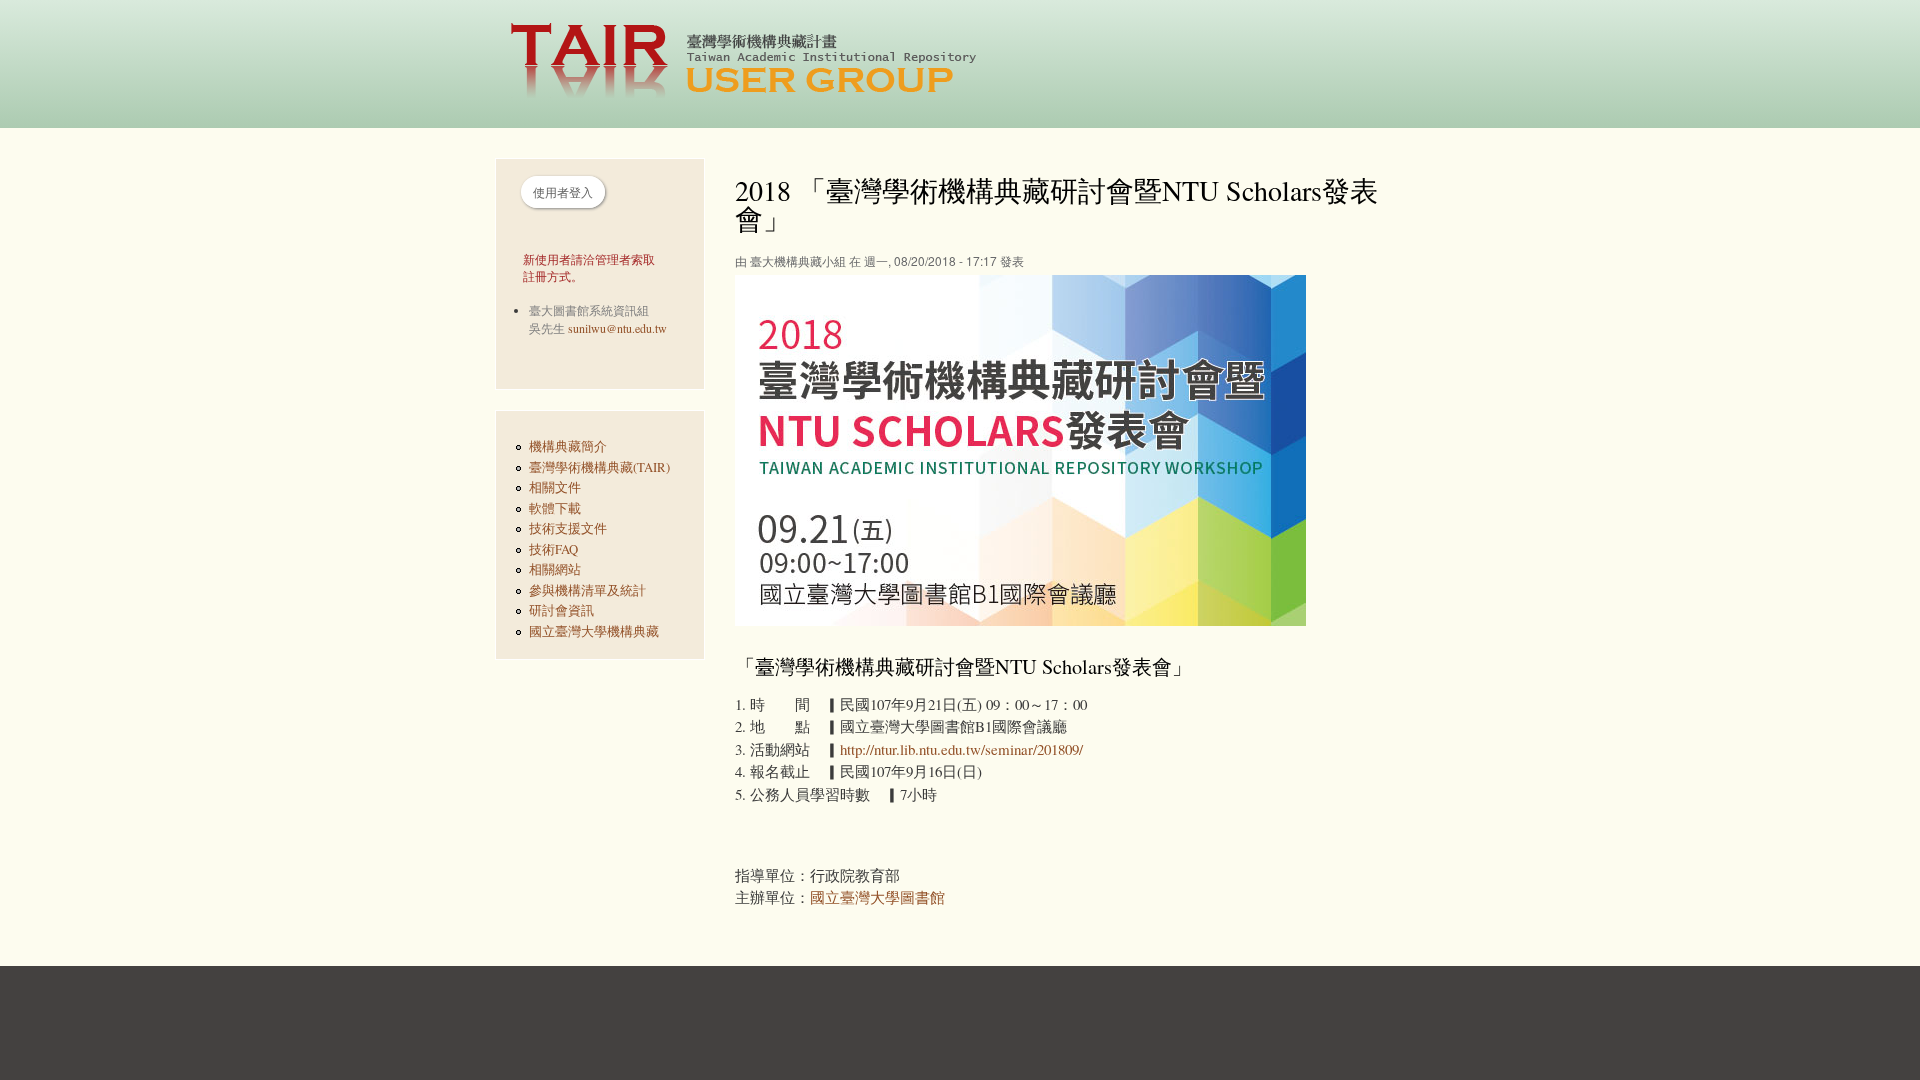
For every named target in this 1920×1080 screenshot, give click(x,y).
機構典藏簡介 (568, 446)
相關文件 (555, 487)
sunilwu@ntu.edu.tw (617, 328)
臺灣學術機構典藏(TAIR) (599, 467)
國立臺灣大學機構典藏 (594, 631)
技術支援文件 (568, 528)
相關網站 (555, 569)
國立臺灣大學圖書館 (877, 897)
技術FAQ (553, 549)
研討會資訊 (561, 610)
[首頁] (754, 64)
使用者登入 (563, 192)
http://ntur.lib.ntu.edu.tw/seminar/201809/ (961, 749)
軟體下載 (555, 508)
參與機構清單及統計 (587, 590)
